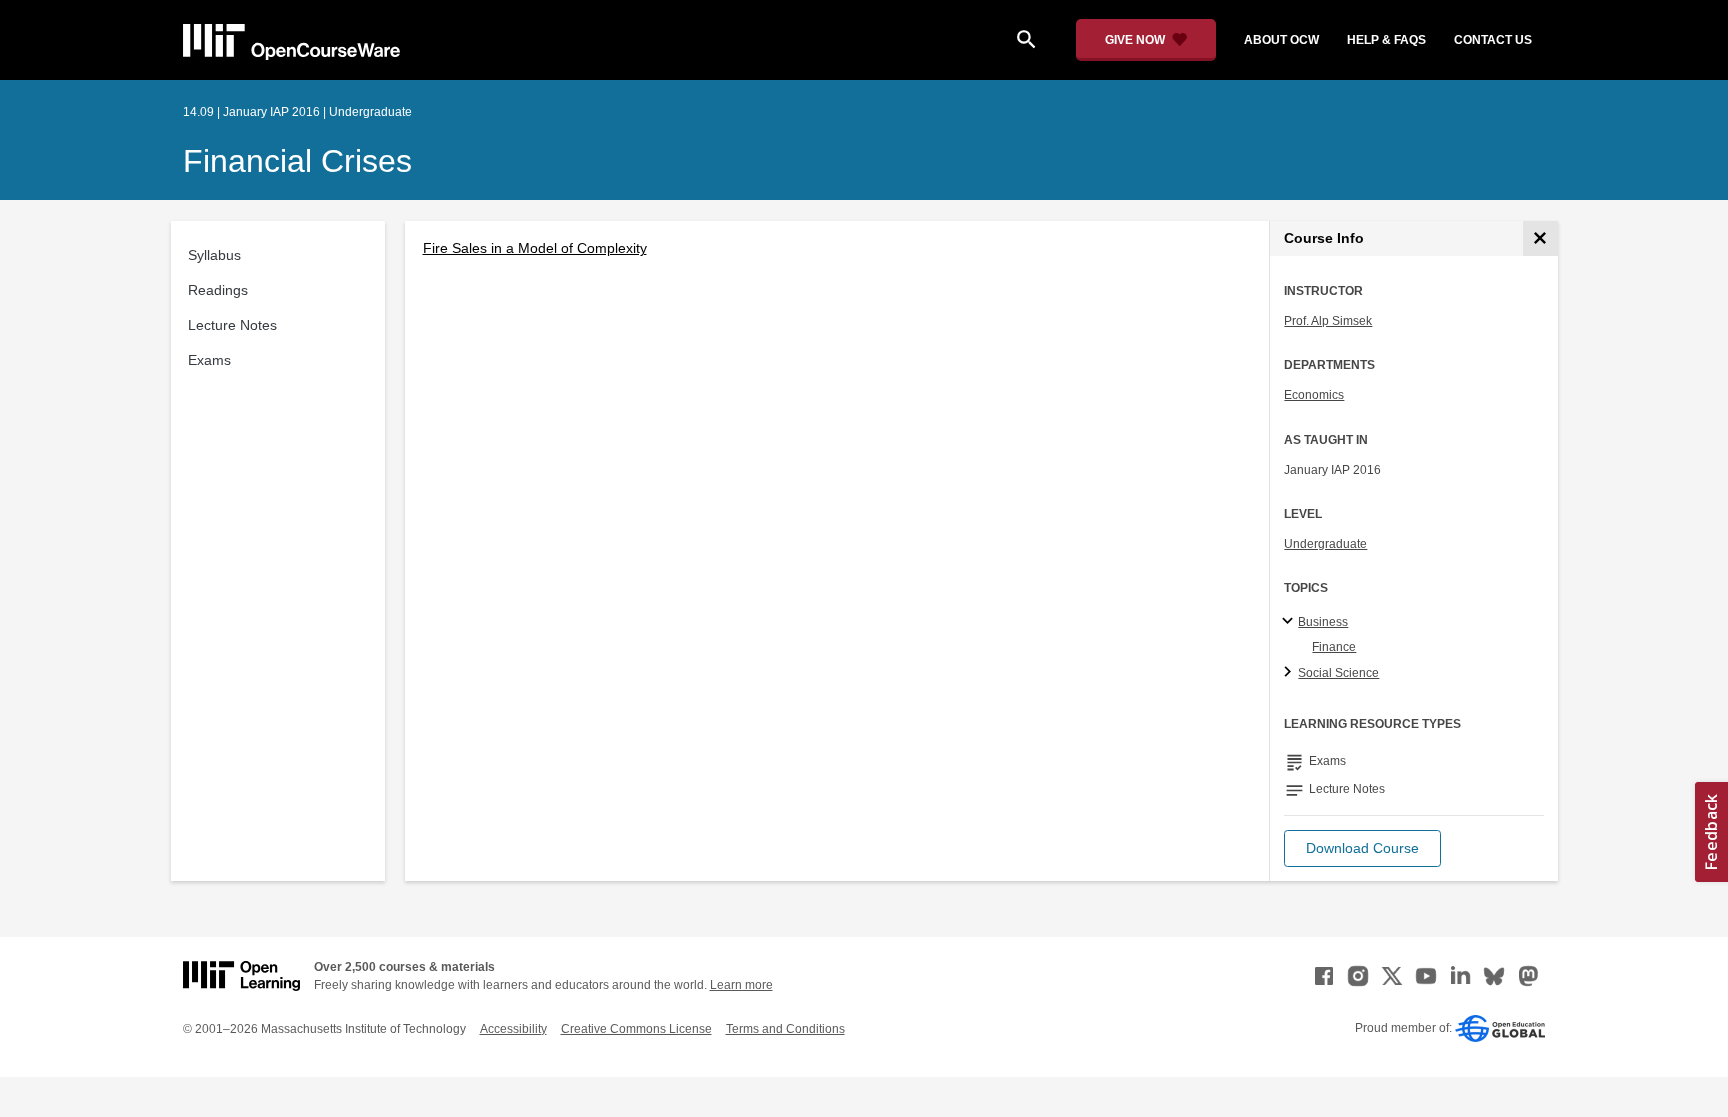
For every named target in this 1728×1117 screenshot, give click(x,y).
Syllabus (214, 255)
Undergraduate (1325, 544)
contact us (1493, 40)
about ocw (1281, 40)
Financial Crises (297, 161)
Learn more (741, 985)
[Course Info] (1540, 238)
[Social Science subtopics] (1290, 673)
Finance (1334, 647)
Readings (218, 290)
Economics (1314, 395)
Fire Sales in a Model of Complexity (535, 248)
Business (1323, 622)
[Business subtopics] (1290, 622)
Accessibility (513, 1029)
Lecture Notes (232, 325)
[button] (1362, 848)
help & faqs (1386, 40)
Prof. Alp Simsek (1328, 321)
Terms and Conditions (785, 1029)
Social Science (1338, 673)
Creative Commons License (636, 1029)
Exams (209, 360)
